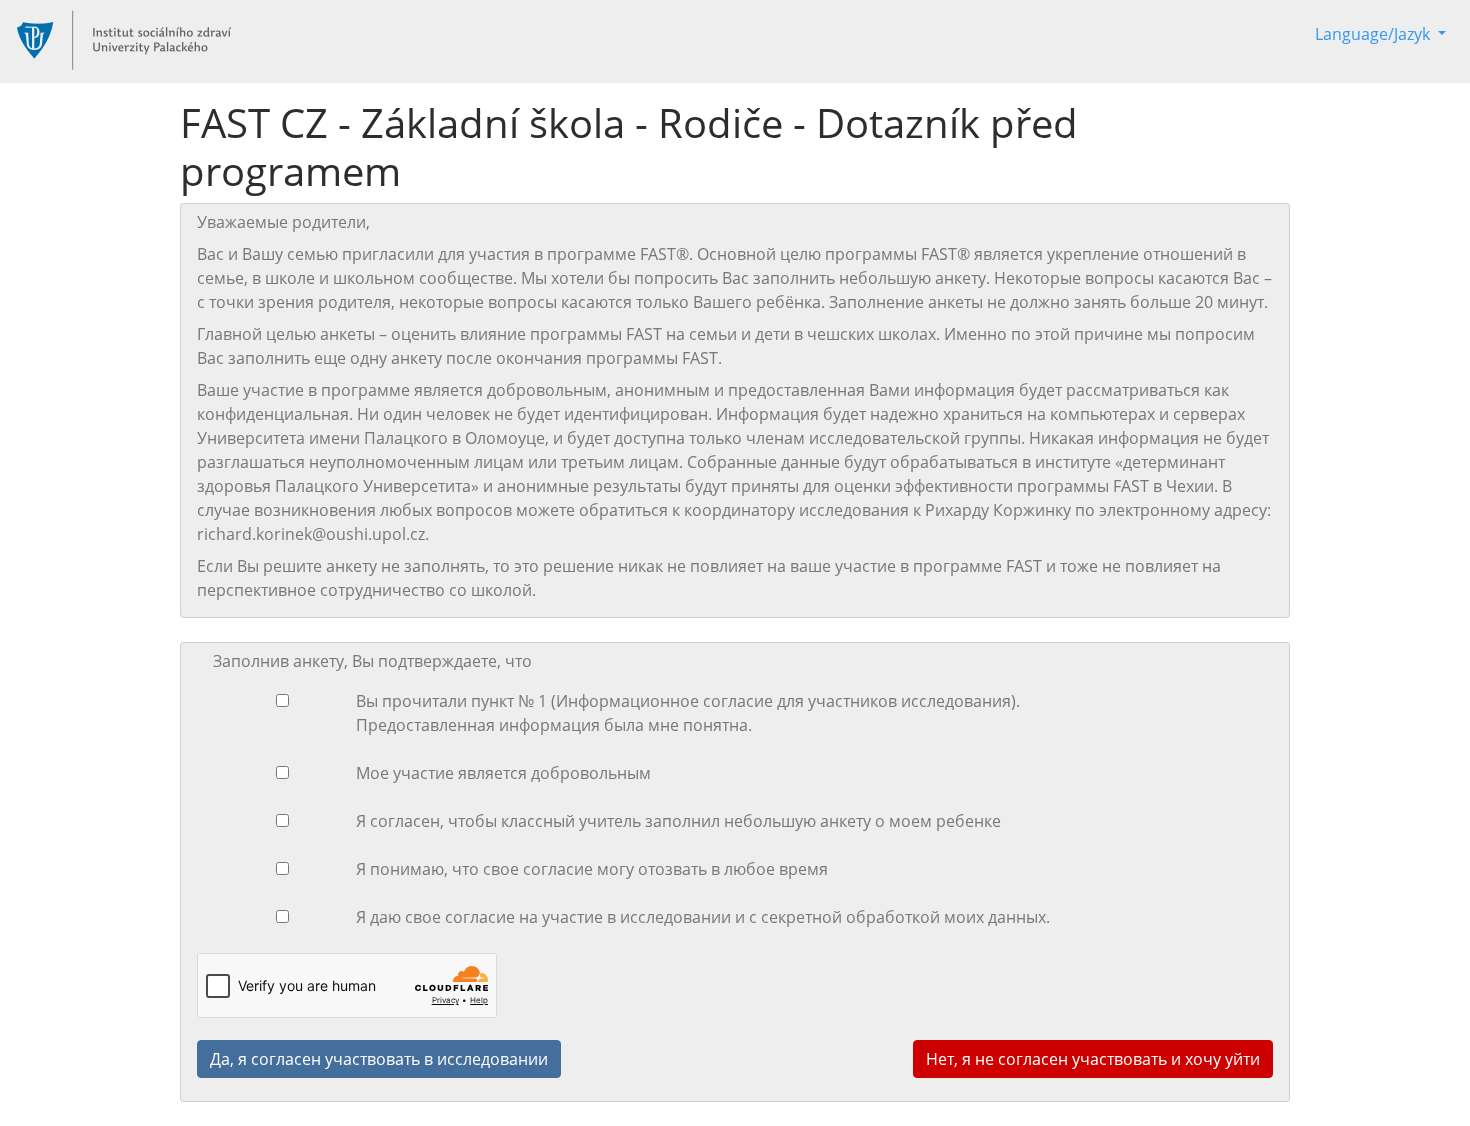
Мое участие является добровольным (503, 773)
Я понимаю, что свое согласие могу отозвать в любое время (592, 869)
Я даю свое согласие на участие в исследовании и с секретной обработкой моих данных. (703, 917)
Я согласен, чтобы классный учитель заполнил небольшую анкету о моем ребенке (678, 821)
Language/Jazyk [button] (1374, 34)
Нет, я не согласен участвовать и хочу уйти (1093, 1059)
